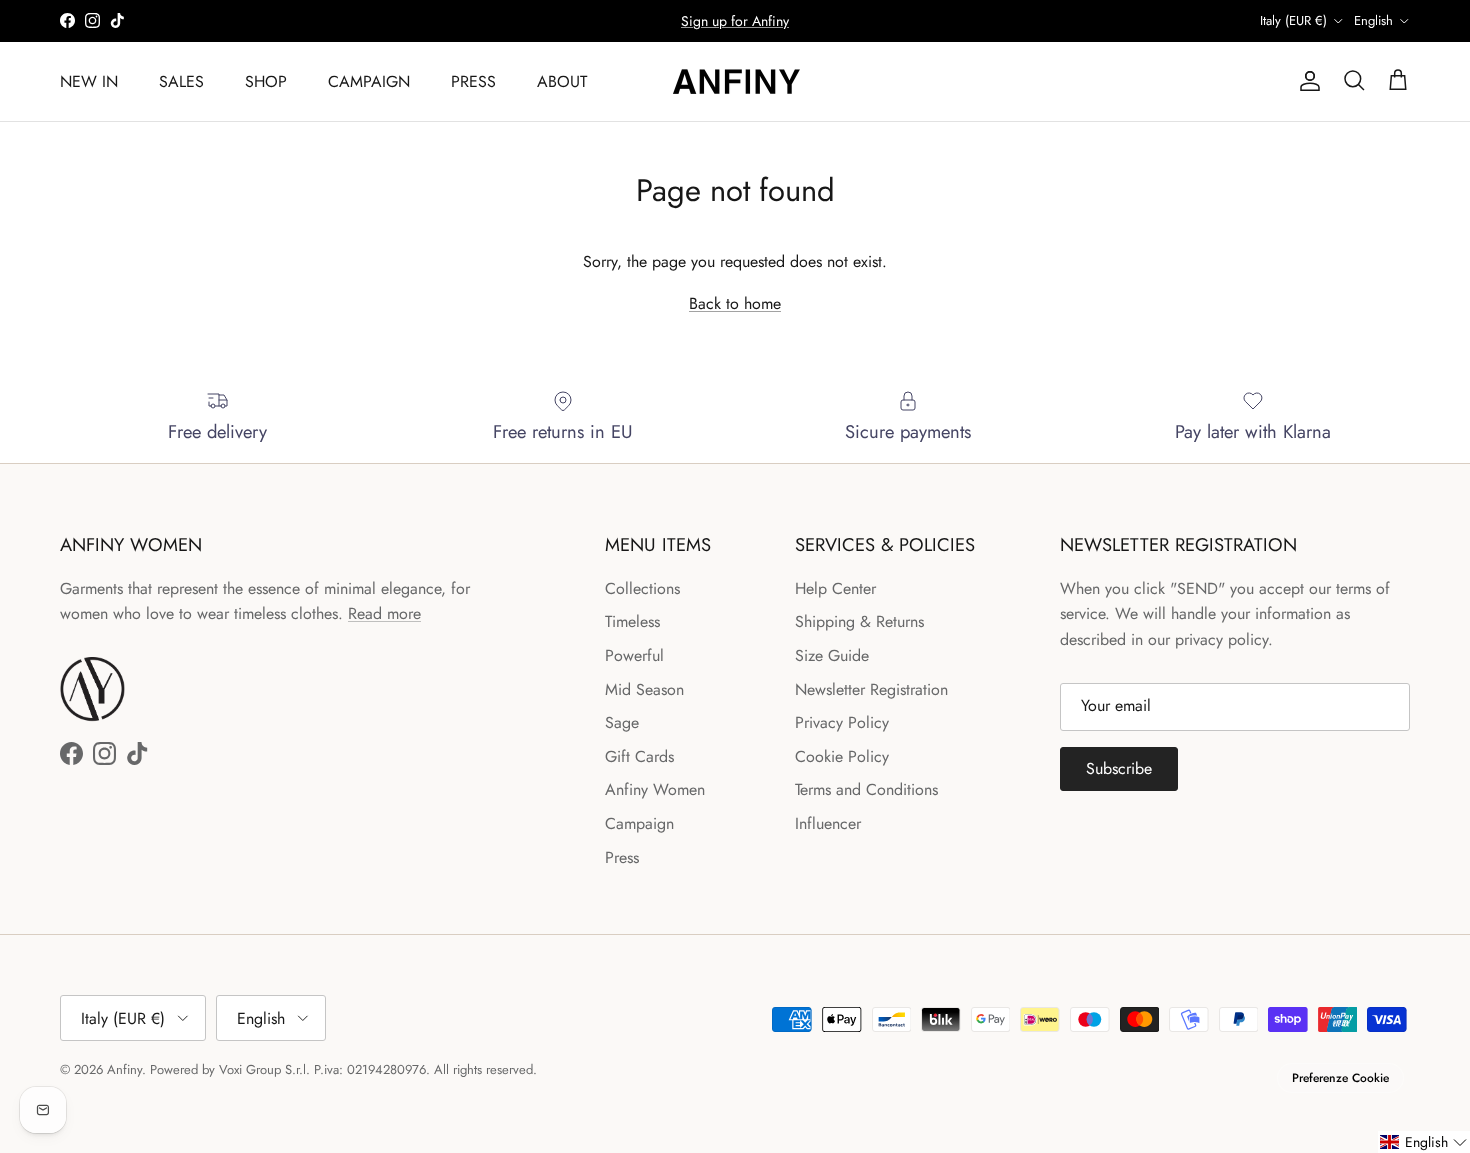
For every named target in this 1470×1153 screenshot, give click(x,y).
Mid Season (644, 689)
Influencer (828, 823)
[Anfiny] (735, 81)
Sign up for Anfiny (735, 21)
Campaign (639, 823)
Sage (622, 722)
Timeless (632, 621)
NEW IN (89, 80)
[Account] (1306, 81)
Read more (384, 613)
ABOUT (562, 80)
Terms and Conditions (866, 789)
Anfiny (124, 1069)
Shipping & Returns (859, 621)
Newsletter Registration (871, 689)
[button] (1424, 1142)
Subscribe (1119, 768)
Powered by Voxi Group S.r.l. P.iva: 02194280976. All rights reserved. (343, 1069)
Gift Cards (639, 756)
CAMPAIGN (369, 80)
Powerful (634, 655)
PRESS (473, 80)
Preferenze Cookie (1340, 1078)
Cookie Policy (842, 756)
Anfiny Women (655, 789)
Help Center (835, 588)
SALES (181, 80)
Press (622, 857)
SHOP (266, 80)
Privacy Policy (842, 722)
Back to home (735, 303)
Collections (642, 588)
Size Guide (832, 655)
